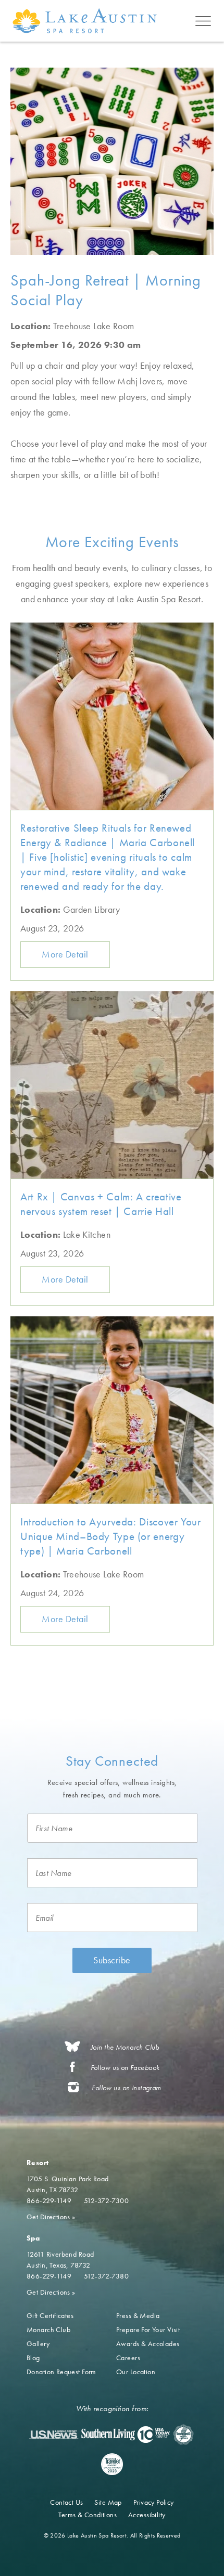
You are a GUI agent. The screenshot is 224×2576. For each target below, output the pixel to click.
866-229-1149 (49, 2200)
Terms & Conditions (88, 2515)
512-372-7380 (106, 2276)
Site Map (108, 2502)
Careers (128, 2358)
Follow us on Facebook (125, 2068)
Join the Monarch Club (125, 2047)
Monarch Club (48, 2329)
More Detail (65, 954)
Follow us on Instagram (126, 2088)
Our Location (136, 2372)
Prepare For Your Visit (148, 2329)
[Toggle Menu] (203, 21)
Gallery (38, 2344)
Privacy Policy (154, 2502)
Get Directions (51, 2217)
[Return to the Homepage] (87, 21)
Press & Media (138, 2315)
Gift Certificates (50, 2315)
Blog (33, 2358)
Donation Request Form (61, 2372)
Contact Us (66, 2502)
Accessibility (147, 2515)
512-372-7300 (106, 2200)
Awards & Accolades (148, 2344)
